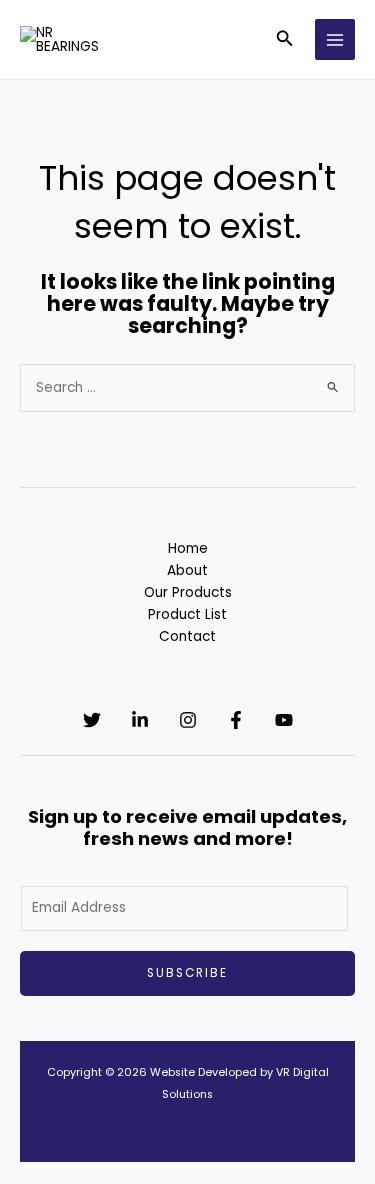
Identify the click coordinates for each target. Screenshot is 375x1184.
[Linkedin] (140, 720)
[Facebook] (236, 720)
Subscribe (187, 973)
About (187, 570)
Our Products (188, 592)
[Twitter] (92, 720)
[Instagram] (188, 720)
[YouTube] (284, 720)
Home (188, 548)
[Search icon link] (285, 40)
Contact (187, 636)
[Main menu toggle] (335, 39)
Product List (187, 614)
